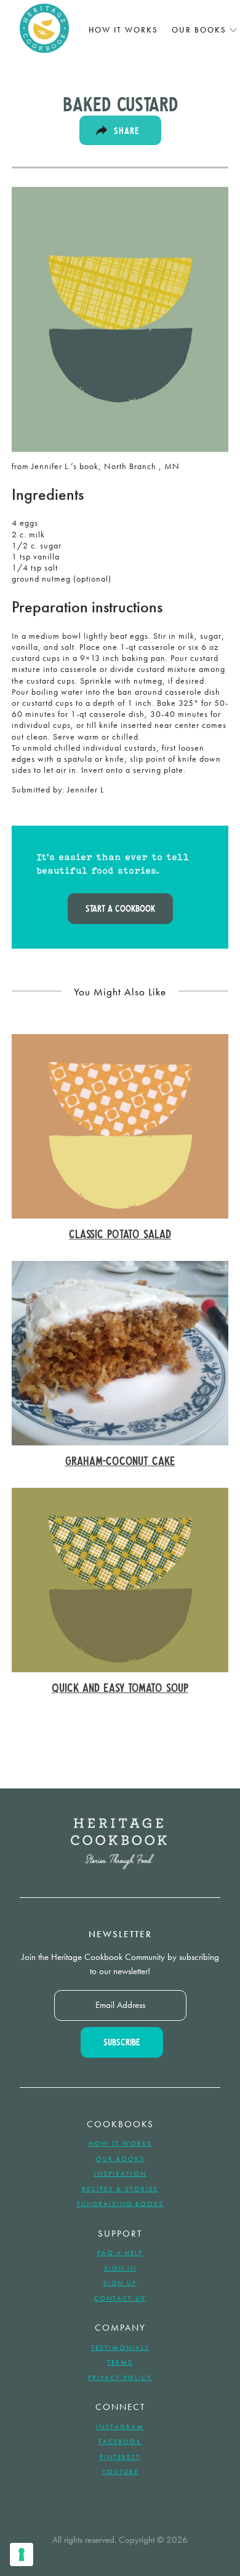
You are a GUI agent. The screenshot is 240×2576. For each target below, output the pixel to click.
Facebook (120, 2441)
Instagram (120, 2427)
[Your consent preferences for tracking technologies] (22, 2554)
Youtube (120, 2471)
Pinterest (120, 2457)
